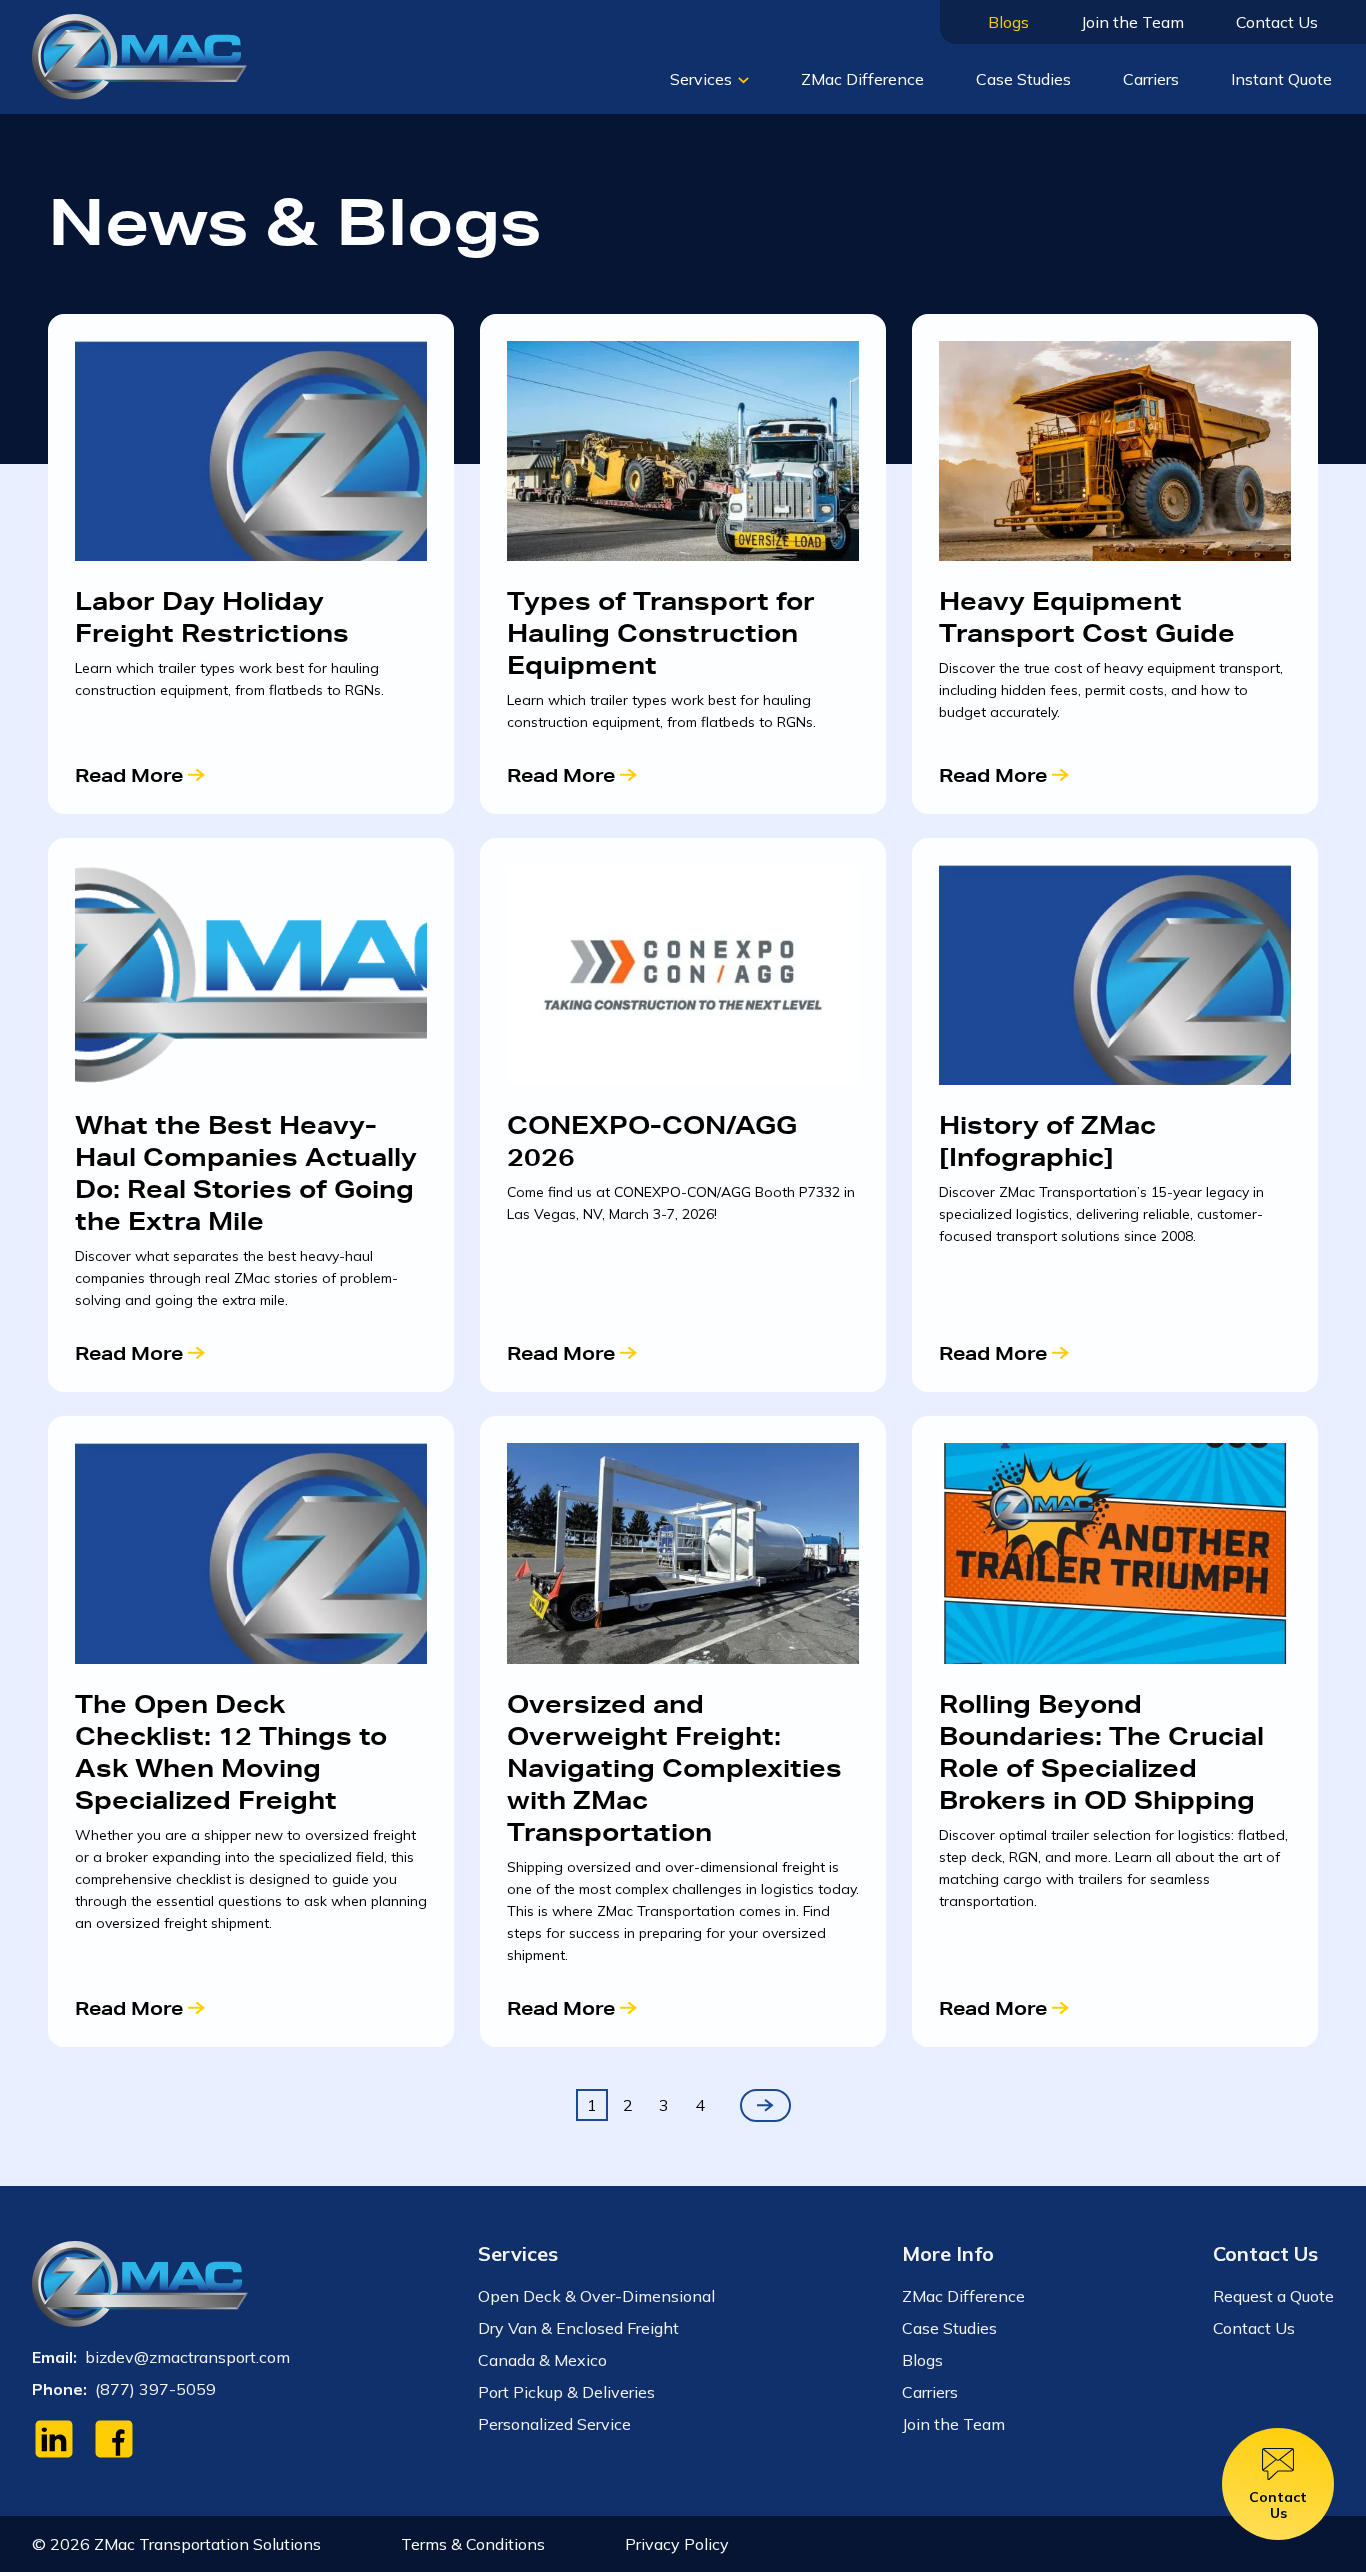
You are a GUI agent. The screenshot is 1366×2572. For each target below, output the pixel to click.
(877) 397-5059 (155, 2389)
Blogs (1008, 22)
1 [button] (592, 2105)
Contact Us (1277, 22)
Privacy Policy (677, 2544)
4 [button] (700, 2105)
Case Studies (1023, 79)
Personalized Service (554, 2424)
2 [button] (628, 2105)
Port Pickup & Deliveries (566, 2392)
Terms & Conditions (473, 2544)
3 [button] (664, 2105)
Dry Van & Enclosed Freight (578, 2328)
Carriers (1151, 79)
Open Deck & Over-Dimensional (596, 2296)
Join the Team (1132, 22)
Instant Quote (1281, 79)
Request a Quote (1273, 2296)
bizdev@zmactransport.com (187, 2357)
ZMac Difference (862, 79)
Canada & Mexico (542, 2360)
